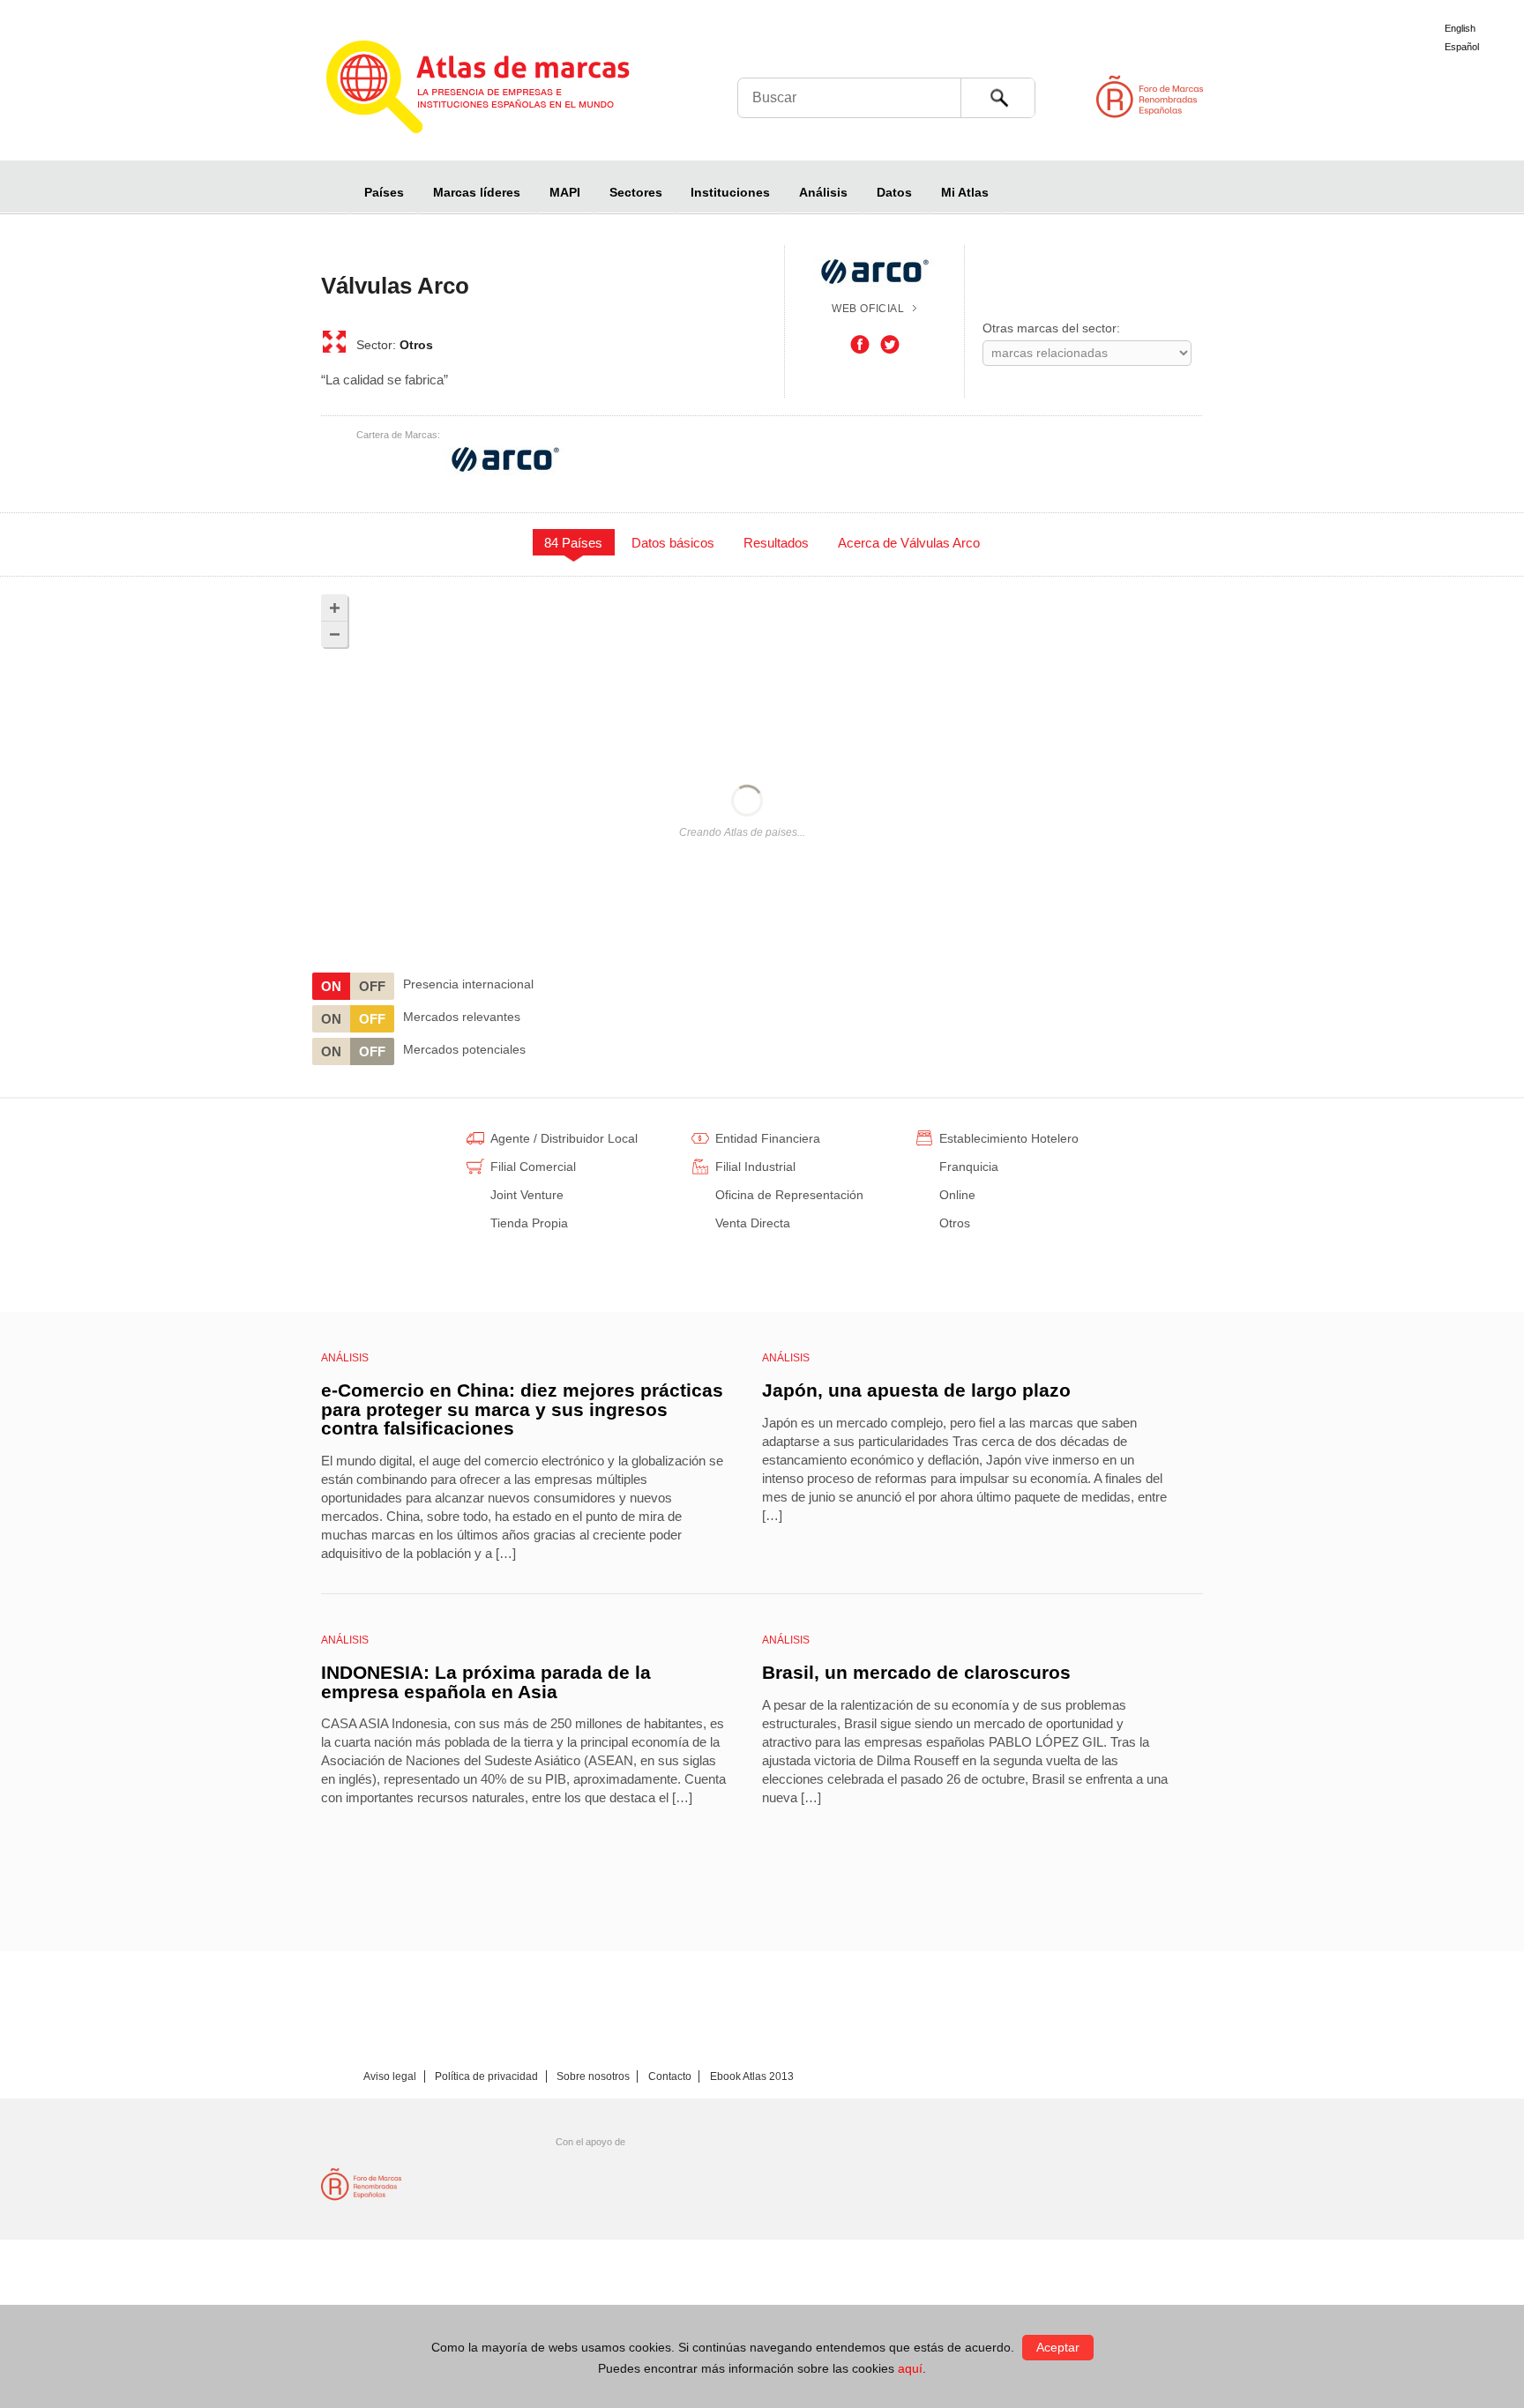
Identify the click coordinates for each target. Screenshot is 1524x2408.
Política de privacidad (486, 2076)
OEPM (647, 2184)
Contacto (670, 2076)
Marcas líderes (477, 192)
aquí (910, 2368)
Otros (416, 345)
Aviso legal (390, 2076)
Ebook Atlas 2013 (752, 2076)
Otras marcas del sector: (1051, 328)
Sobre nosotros (593, 2076)
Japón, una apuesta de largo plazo (916, 1390)
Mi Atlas (965, 192)
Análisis (823, 192)
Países (384, 192)
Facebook (860, 345)
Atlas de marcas (500, 90)
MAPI (565, 192)
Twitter (890, 345)
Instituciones (730, 192)
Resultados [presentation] (776, 543)
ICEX (496, 2184)
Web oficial (868, 309)
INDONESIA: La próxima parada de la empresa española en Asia (486, 1682)
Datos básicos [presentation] (673, 543)
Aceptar (1058, 2347)
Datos (894, 192)
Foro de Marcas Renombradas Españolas (1449, 97)
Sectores (636, 192)
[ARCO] (505, 459)
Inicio (335, 192)
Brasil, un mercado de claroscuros (916, 1672)
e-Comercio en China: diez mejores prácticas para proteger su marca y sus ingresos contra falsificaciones (522, 1409)
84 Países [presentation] (573, 543)
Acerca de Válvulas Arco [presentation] (909, 543)
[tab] (574, 542)
